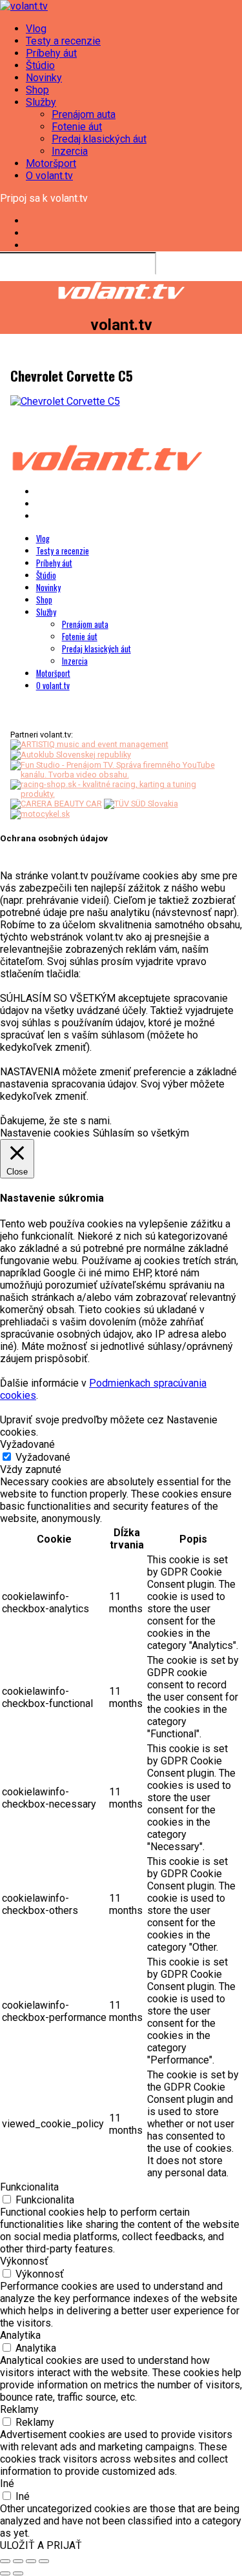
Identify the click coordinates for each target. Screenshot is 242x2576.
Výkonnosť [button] (24, 2261)
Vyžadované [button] (27, 1444)
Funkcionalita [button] (29, 2187)
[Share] (18, 2561)
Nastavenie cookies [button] (45, 1133)
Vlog (36, 29)
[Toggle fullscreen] (31, 2561)
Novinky (44, 78)
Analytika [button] (20, 2335)
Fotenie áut (77, 127)
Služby (41, 102)
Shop (37, 90)
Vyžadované (43, 1457)
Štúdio (40, 65)
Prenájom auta (84, 114)
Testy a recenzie (63, 41)
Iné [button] (7, 2483)
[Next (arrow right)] (18, 2573)
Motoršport (51, 163)
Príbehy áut (51, 53)
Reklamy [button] (19, 2409)
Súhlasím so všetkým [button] (141, 1133)
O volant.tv (49, 176)
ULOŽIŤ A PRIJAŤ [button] (41, 2545)
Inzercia (70, 151)
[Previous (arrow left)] (5, 2573)
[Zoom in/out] (44, 2561)
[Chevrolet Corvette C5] (65, 401)
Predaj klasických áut (99, 139)
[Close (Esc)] (5, 2561)
